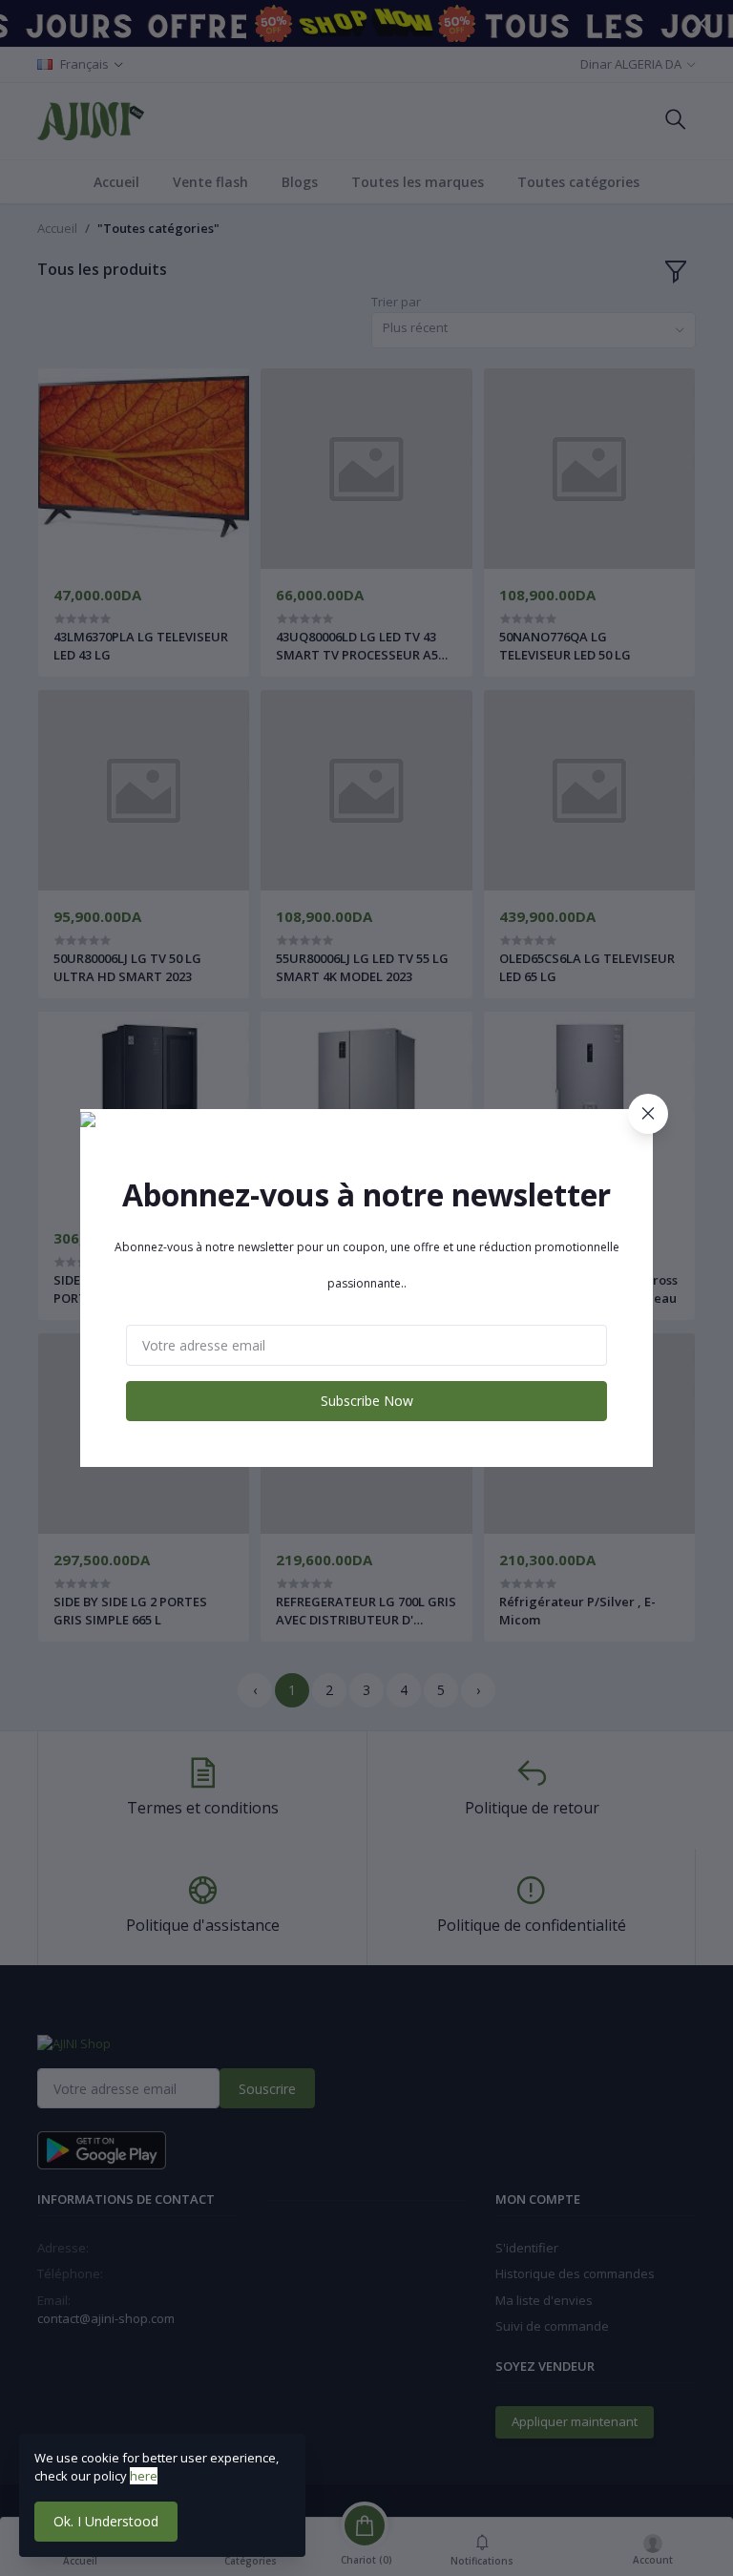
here (144, 2476)
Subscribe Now (367, 1401)
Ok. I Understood (106, 2521)
